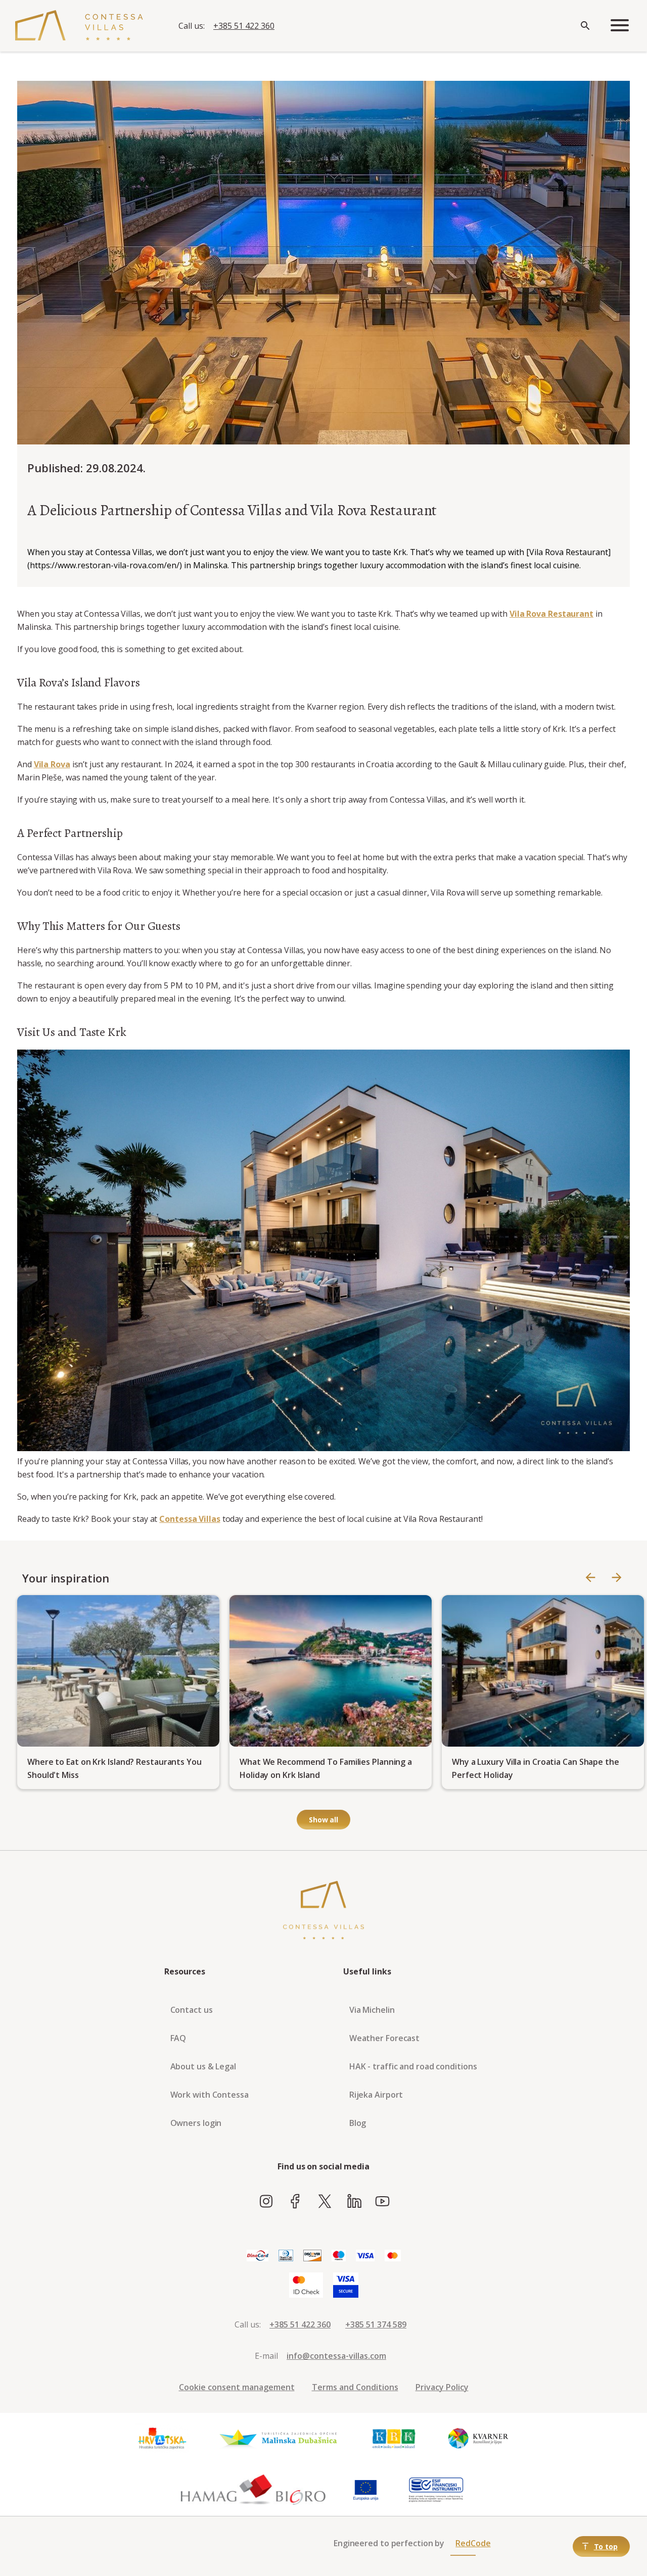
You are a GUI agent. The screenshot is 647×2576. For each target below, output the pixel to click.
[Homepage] (79, 26)
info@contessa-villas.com (336, 2356)
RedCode (473, 2543)
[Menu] (620, 26)
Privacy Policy (442, 2387)
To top (606, 2546)
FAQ (178, 2038)
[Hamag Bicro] (253, 2490)
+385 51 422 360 (244, 26)
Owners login (196, 2123)
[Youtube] (382, 2202)
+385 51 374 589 (376, 2324)
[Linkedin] (354, 2202)
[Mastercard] (393, 2256)
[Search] (585, 26)
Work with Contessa (210, 2095)
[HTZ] (162, 2439)
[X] (325, 2202)
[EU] (366, 2490)
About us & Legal (203, 2066)
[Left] (590, 1578)
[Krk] (394, 2439)
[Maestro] (339, 2256)
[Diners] (286, 2256)
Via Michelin (372, 2010)
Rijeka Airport (376, 2095)
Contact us (192, 2010)
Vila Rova (52, 764)
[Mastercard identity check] (306, 2286)
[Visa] (365, 2256)
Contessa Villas (190, 1519)
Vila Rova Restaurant (551, 614)
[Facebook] (295, 2202)
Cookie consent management (237, 2387)
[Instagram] (266, 2202)
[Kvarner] (478, 2439)
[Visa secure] (346, 2286)
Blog (358, 2123)
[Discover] (312, 2256)
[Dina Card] (258, 2256)
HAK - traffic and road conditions (413, 2066)
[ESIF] (436, 2490)
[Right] (617, 1578)
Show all (323, 1820)
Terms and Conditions (355, 2387)
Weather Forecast (384, 2038)
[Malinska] (278, 2439)
